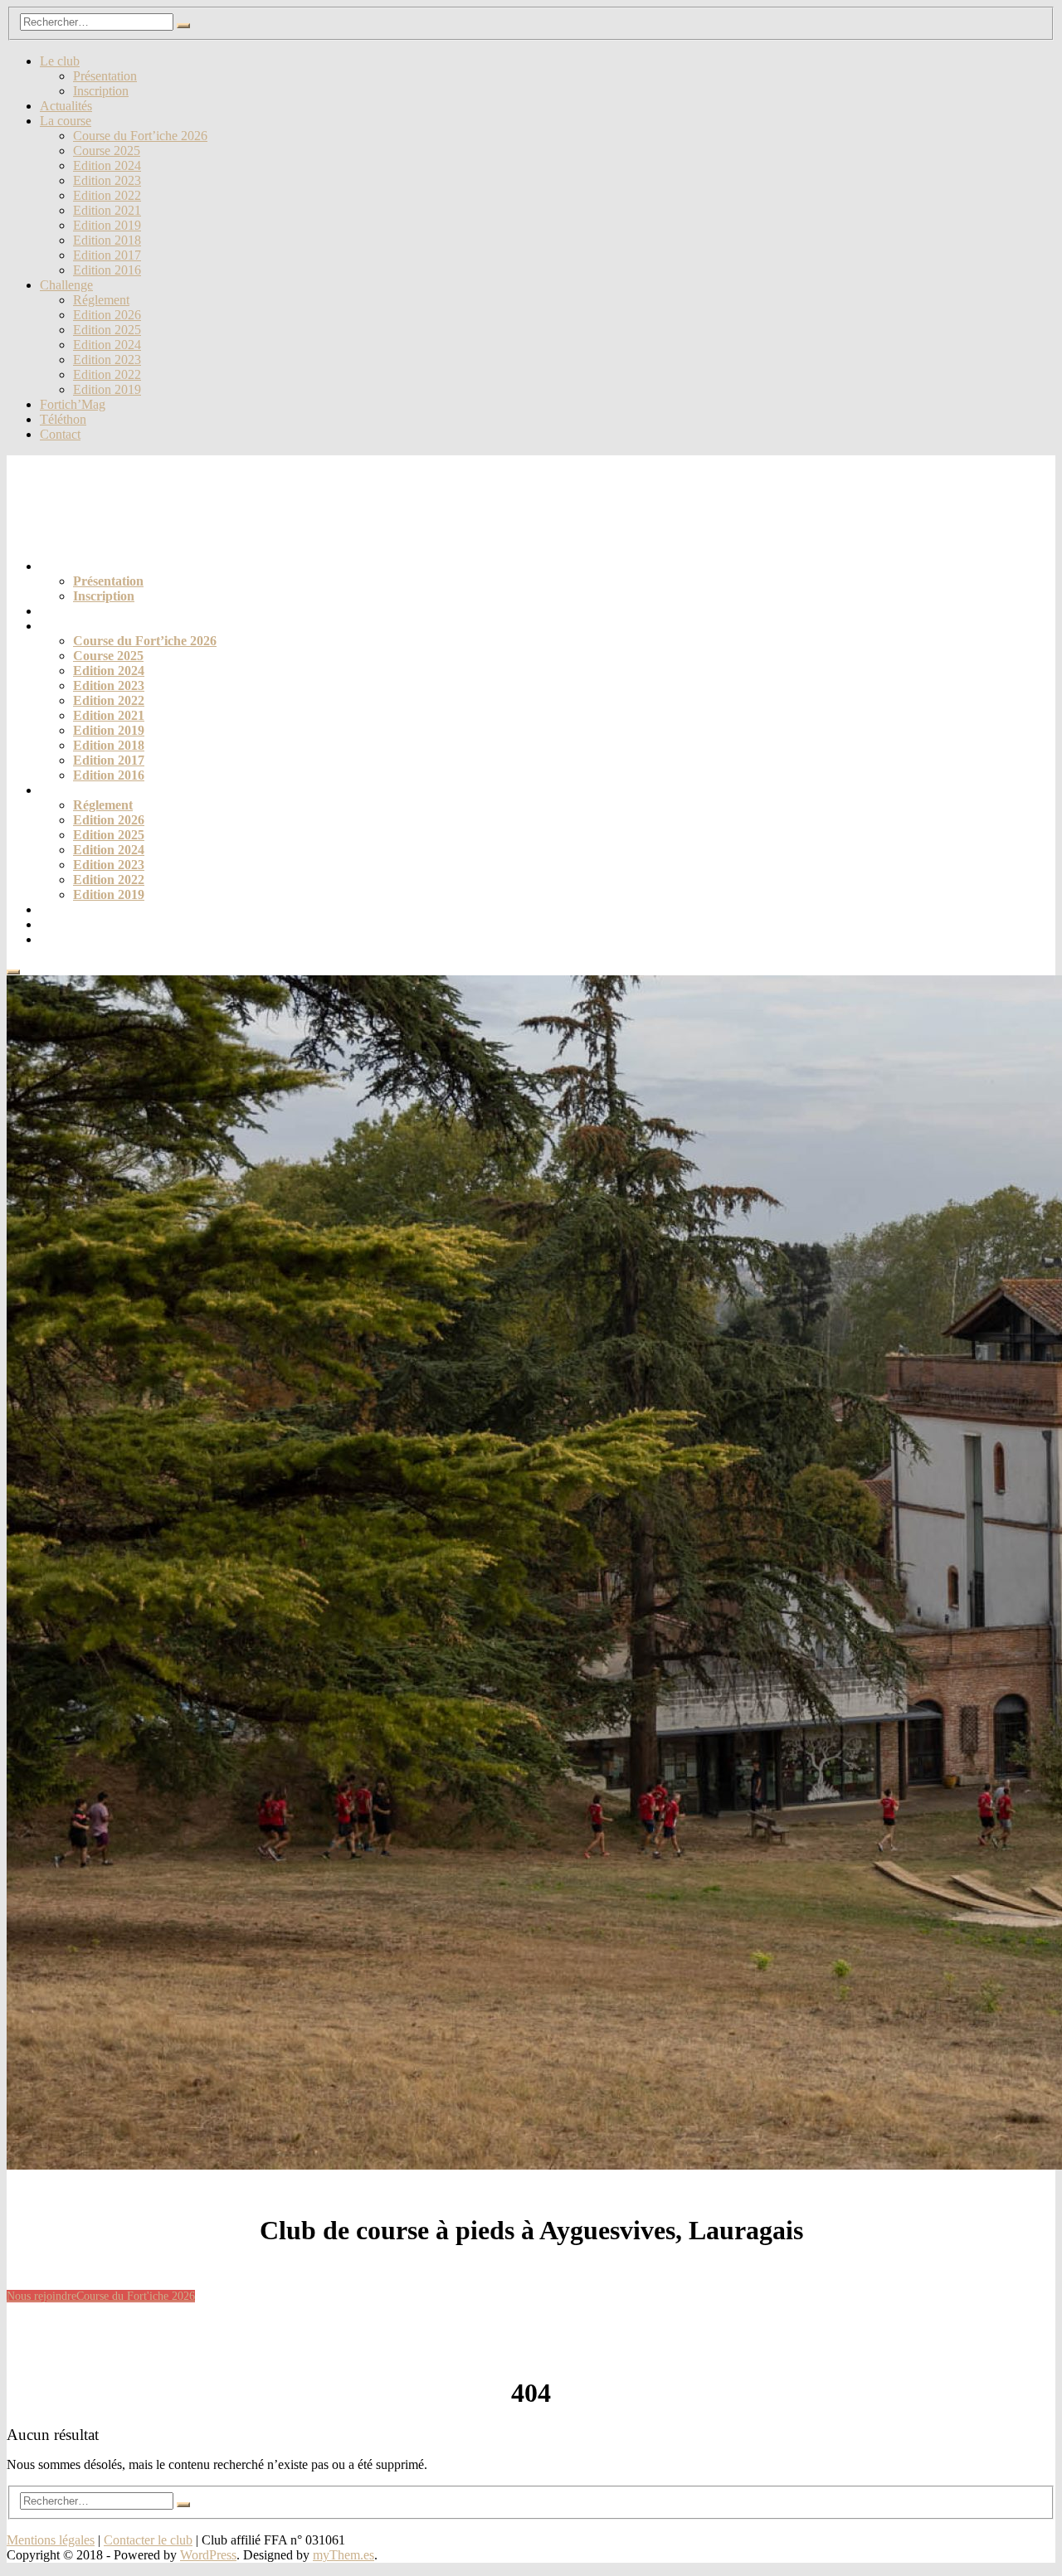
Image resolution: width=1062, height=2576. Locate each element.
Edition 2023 (107, 180)
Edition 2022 (107, 195)
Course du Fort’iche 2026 (140, 136)
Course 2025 (107, 151)
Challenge (66, 285)
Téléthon (63, 419)
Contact (60, 434)
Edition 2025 (107, 330)
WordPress (208, 2555)
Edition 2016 (107, 270)
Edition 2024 (107, 165)
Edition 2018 (107, 240)
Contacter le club (148, 2540)
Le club (60, 61)
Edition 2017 (107, 255)
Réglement (101, 300)
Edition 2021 (107, 210)
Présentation (105, 76)
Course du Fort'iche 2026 (136, 2296)
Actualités (66, 106)
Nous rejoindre (41, 2296)
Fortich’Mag (73, 404)
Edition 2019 (107, 225)
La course (66, 121)
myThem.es (343, 2555)
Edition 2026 (107, 315)
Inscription (101, 91)
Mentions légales (51, 2540)
